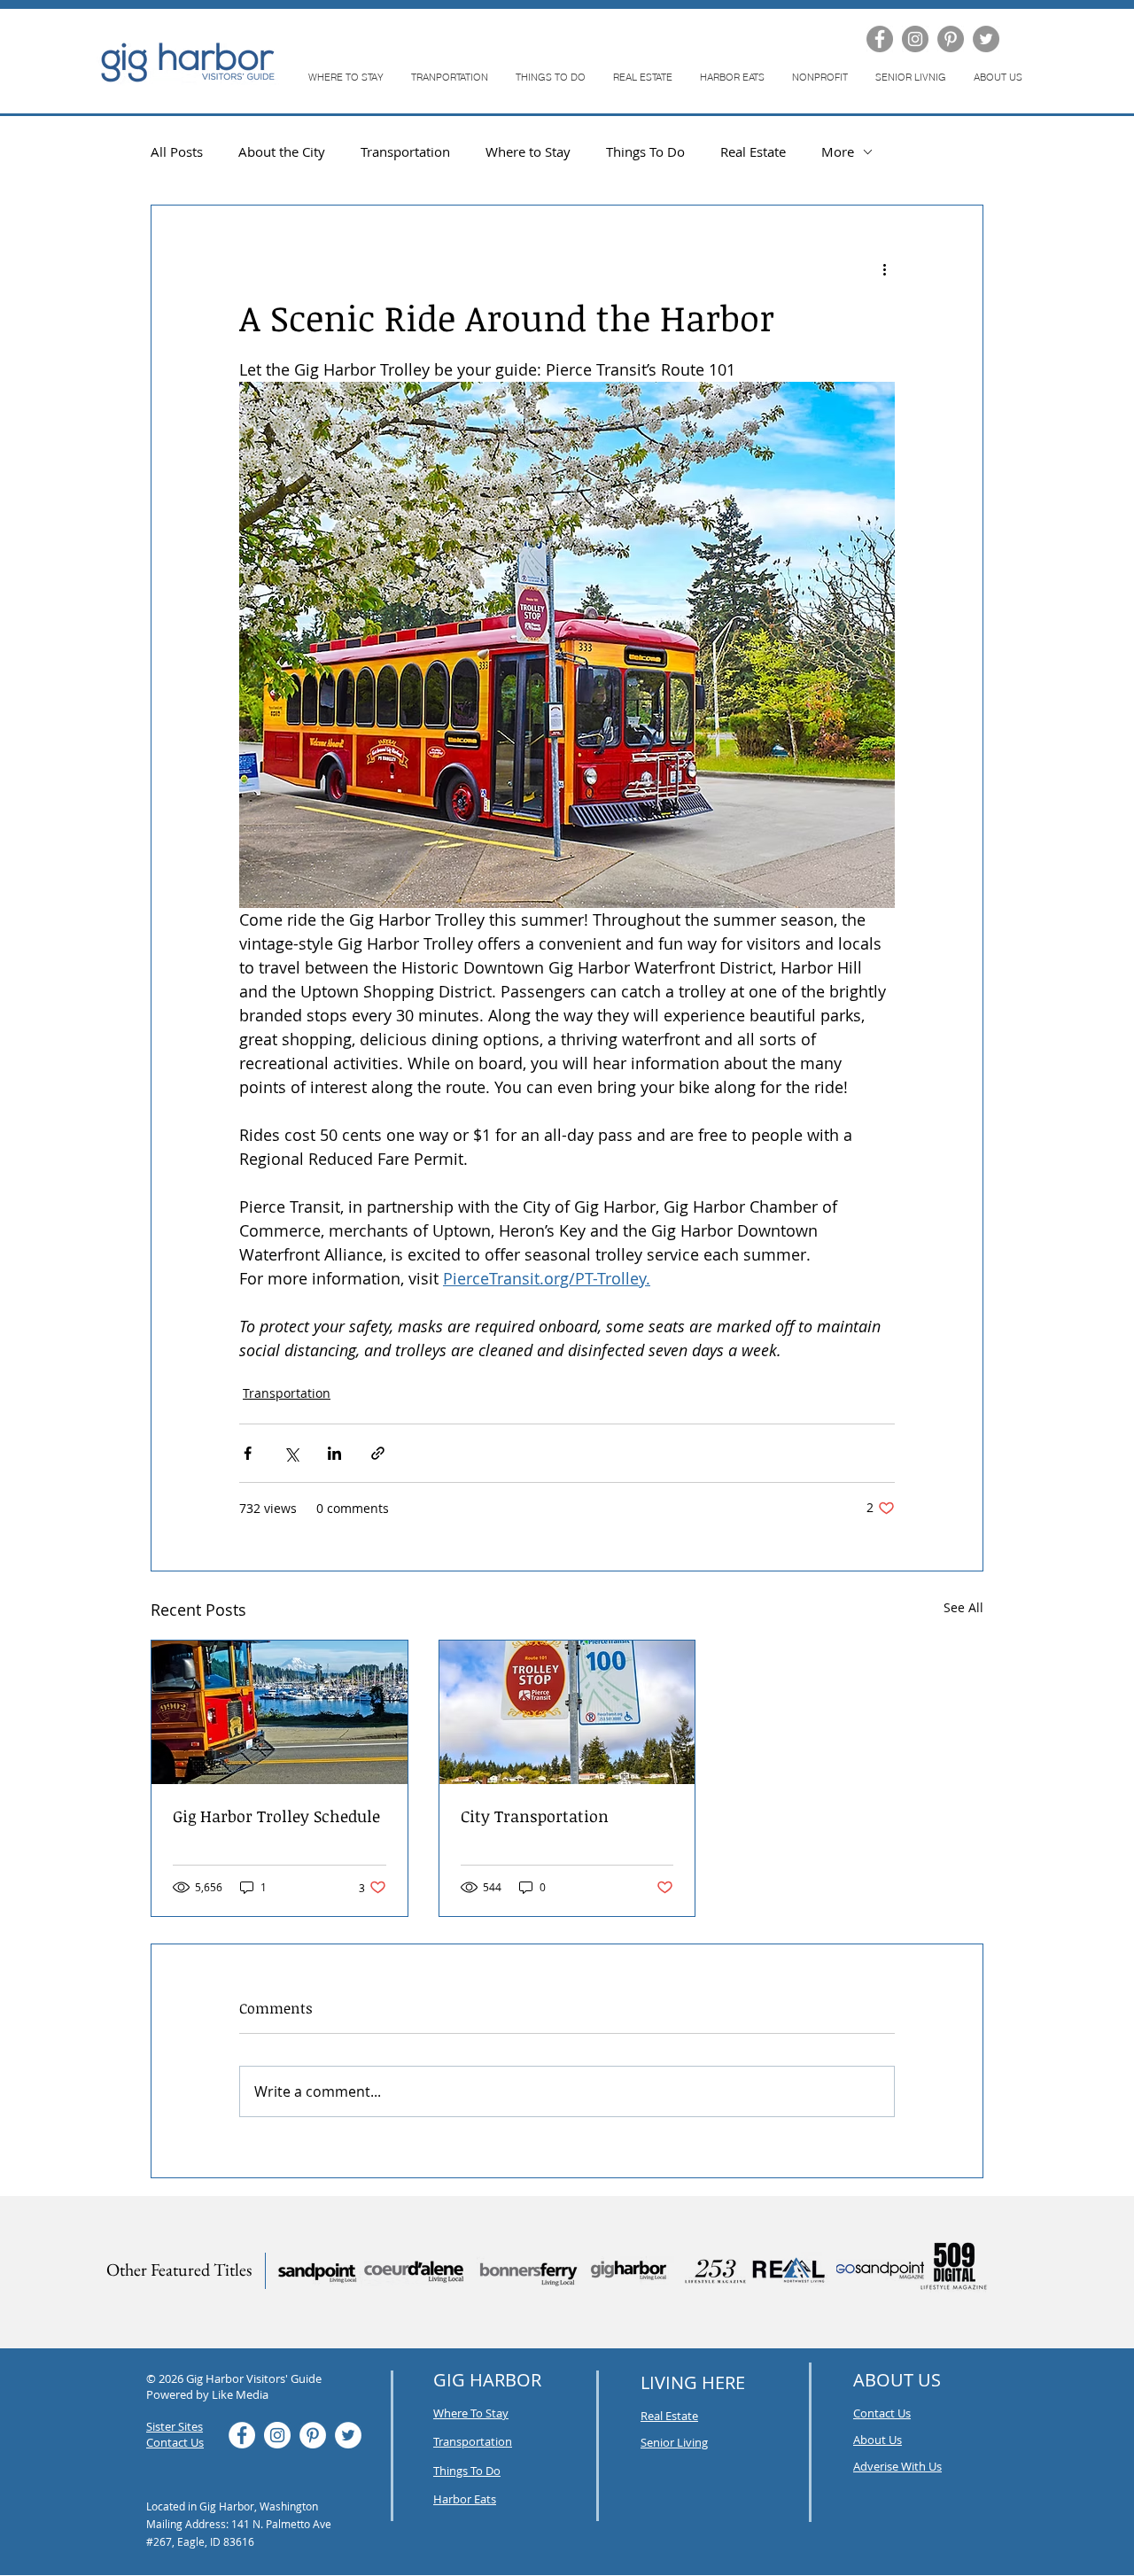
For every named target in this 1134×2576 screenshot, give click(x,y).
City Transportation (535, 1816)
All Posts (177, 151)
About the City (282, 151)
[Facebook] (880, 39)
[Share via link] (378, 1453)
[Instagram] (915, 39)
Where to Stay (528, 151)
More (838, 151)
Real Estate (753, 151)
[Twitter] (986, 39)
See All (963, 1607)
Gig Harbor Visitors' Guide (254, 2378)
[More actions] (884, 269)
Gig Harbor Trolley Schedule (276, 1816)
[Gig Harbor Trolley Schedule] (280, 1712)
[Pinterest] (951, 39)
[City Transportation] (567, 1712)
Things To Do (645, 151)
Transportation (405, 151)
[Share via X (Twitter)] (291, 1453)
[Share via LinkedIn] (334, 1453)
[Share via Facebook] (248, 1453)
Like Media (240, 2394)
